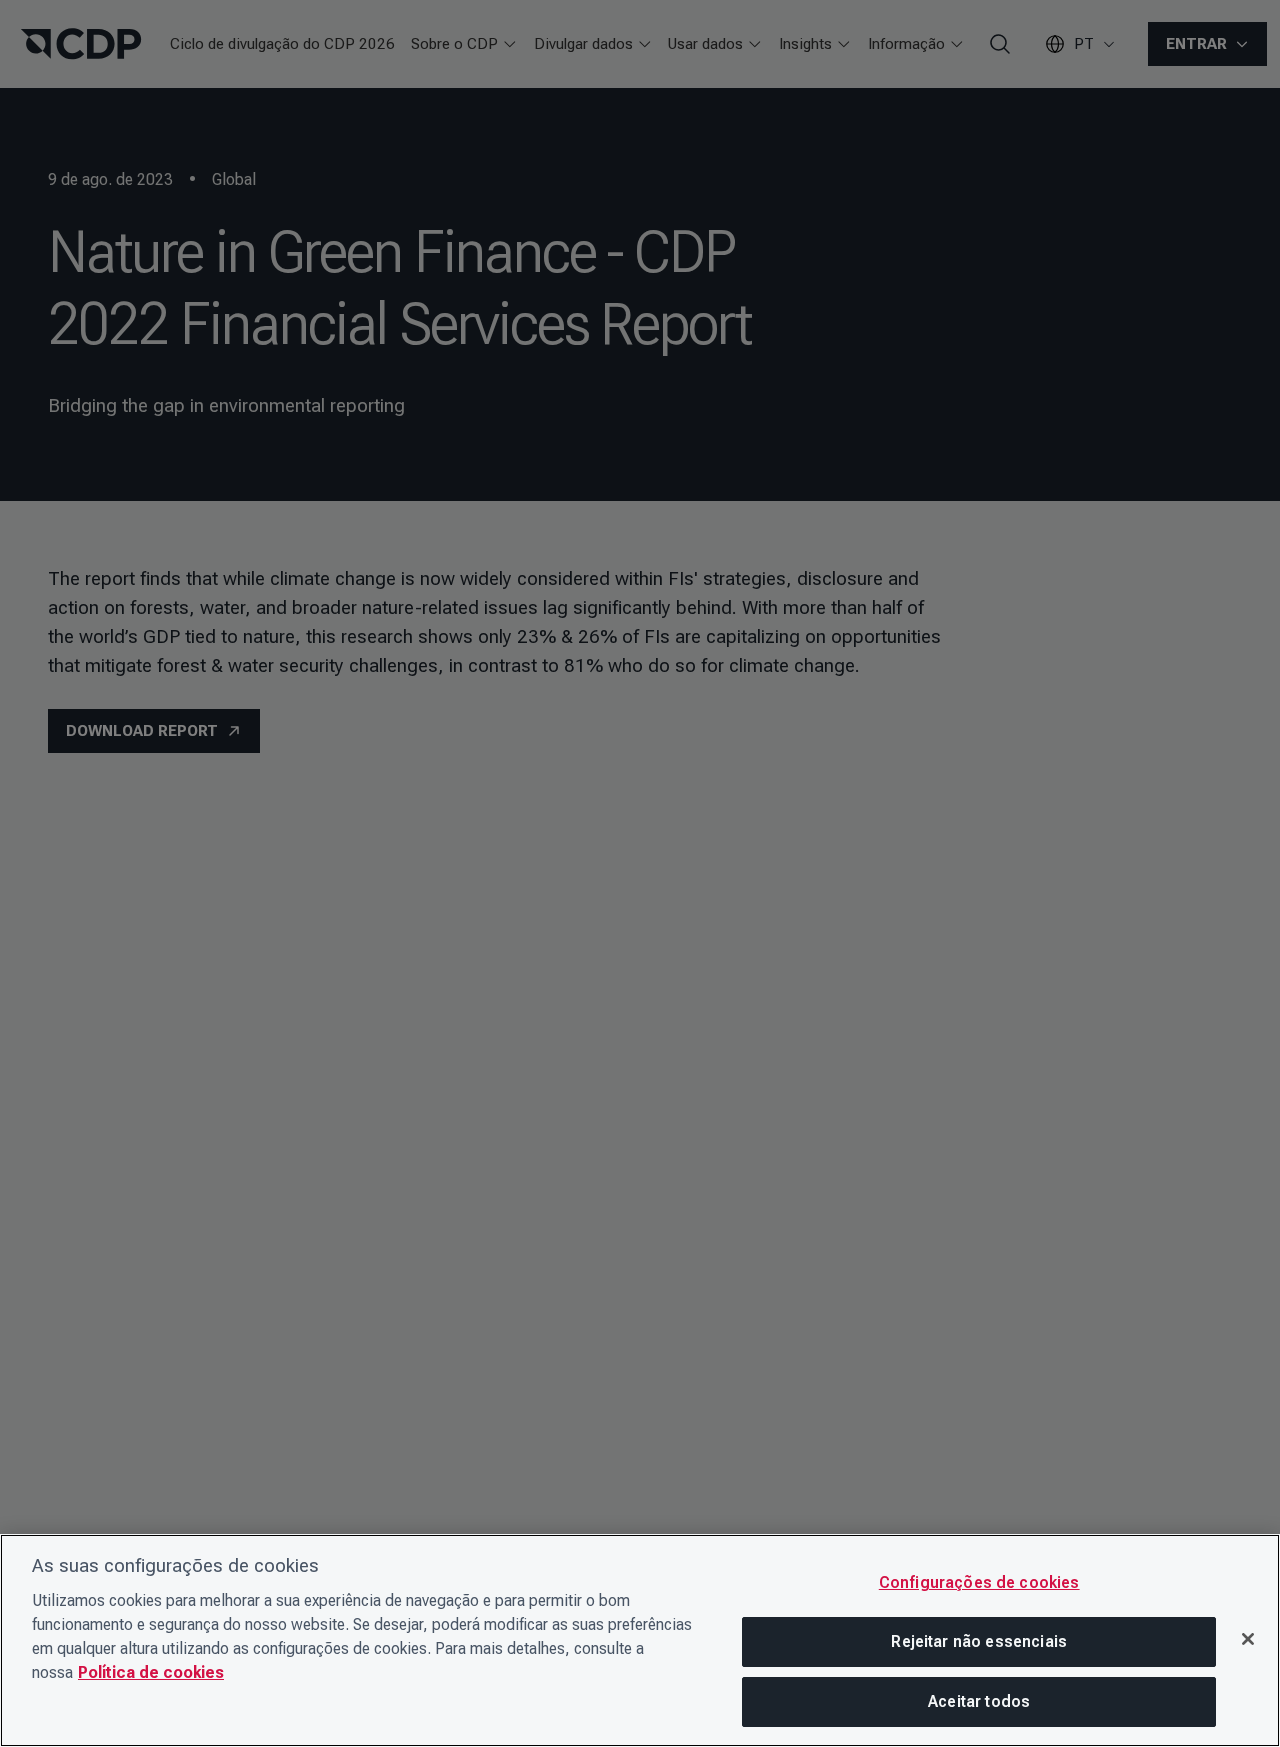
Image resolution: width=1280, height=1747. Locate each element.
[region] (640, 1640)
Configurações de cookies (979, 1582)
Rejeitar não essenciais (979, 1641)
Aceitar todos (979, 1701)
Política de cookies (151, 1672)
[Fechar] (1248, 1639)
